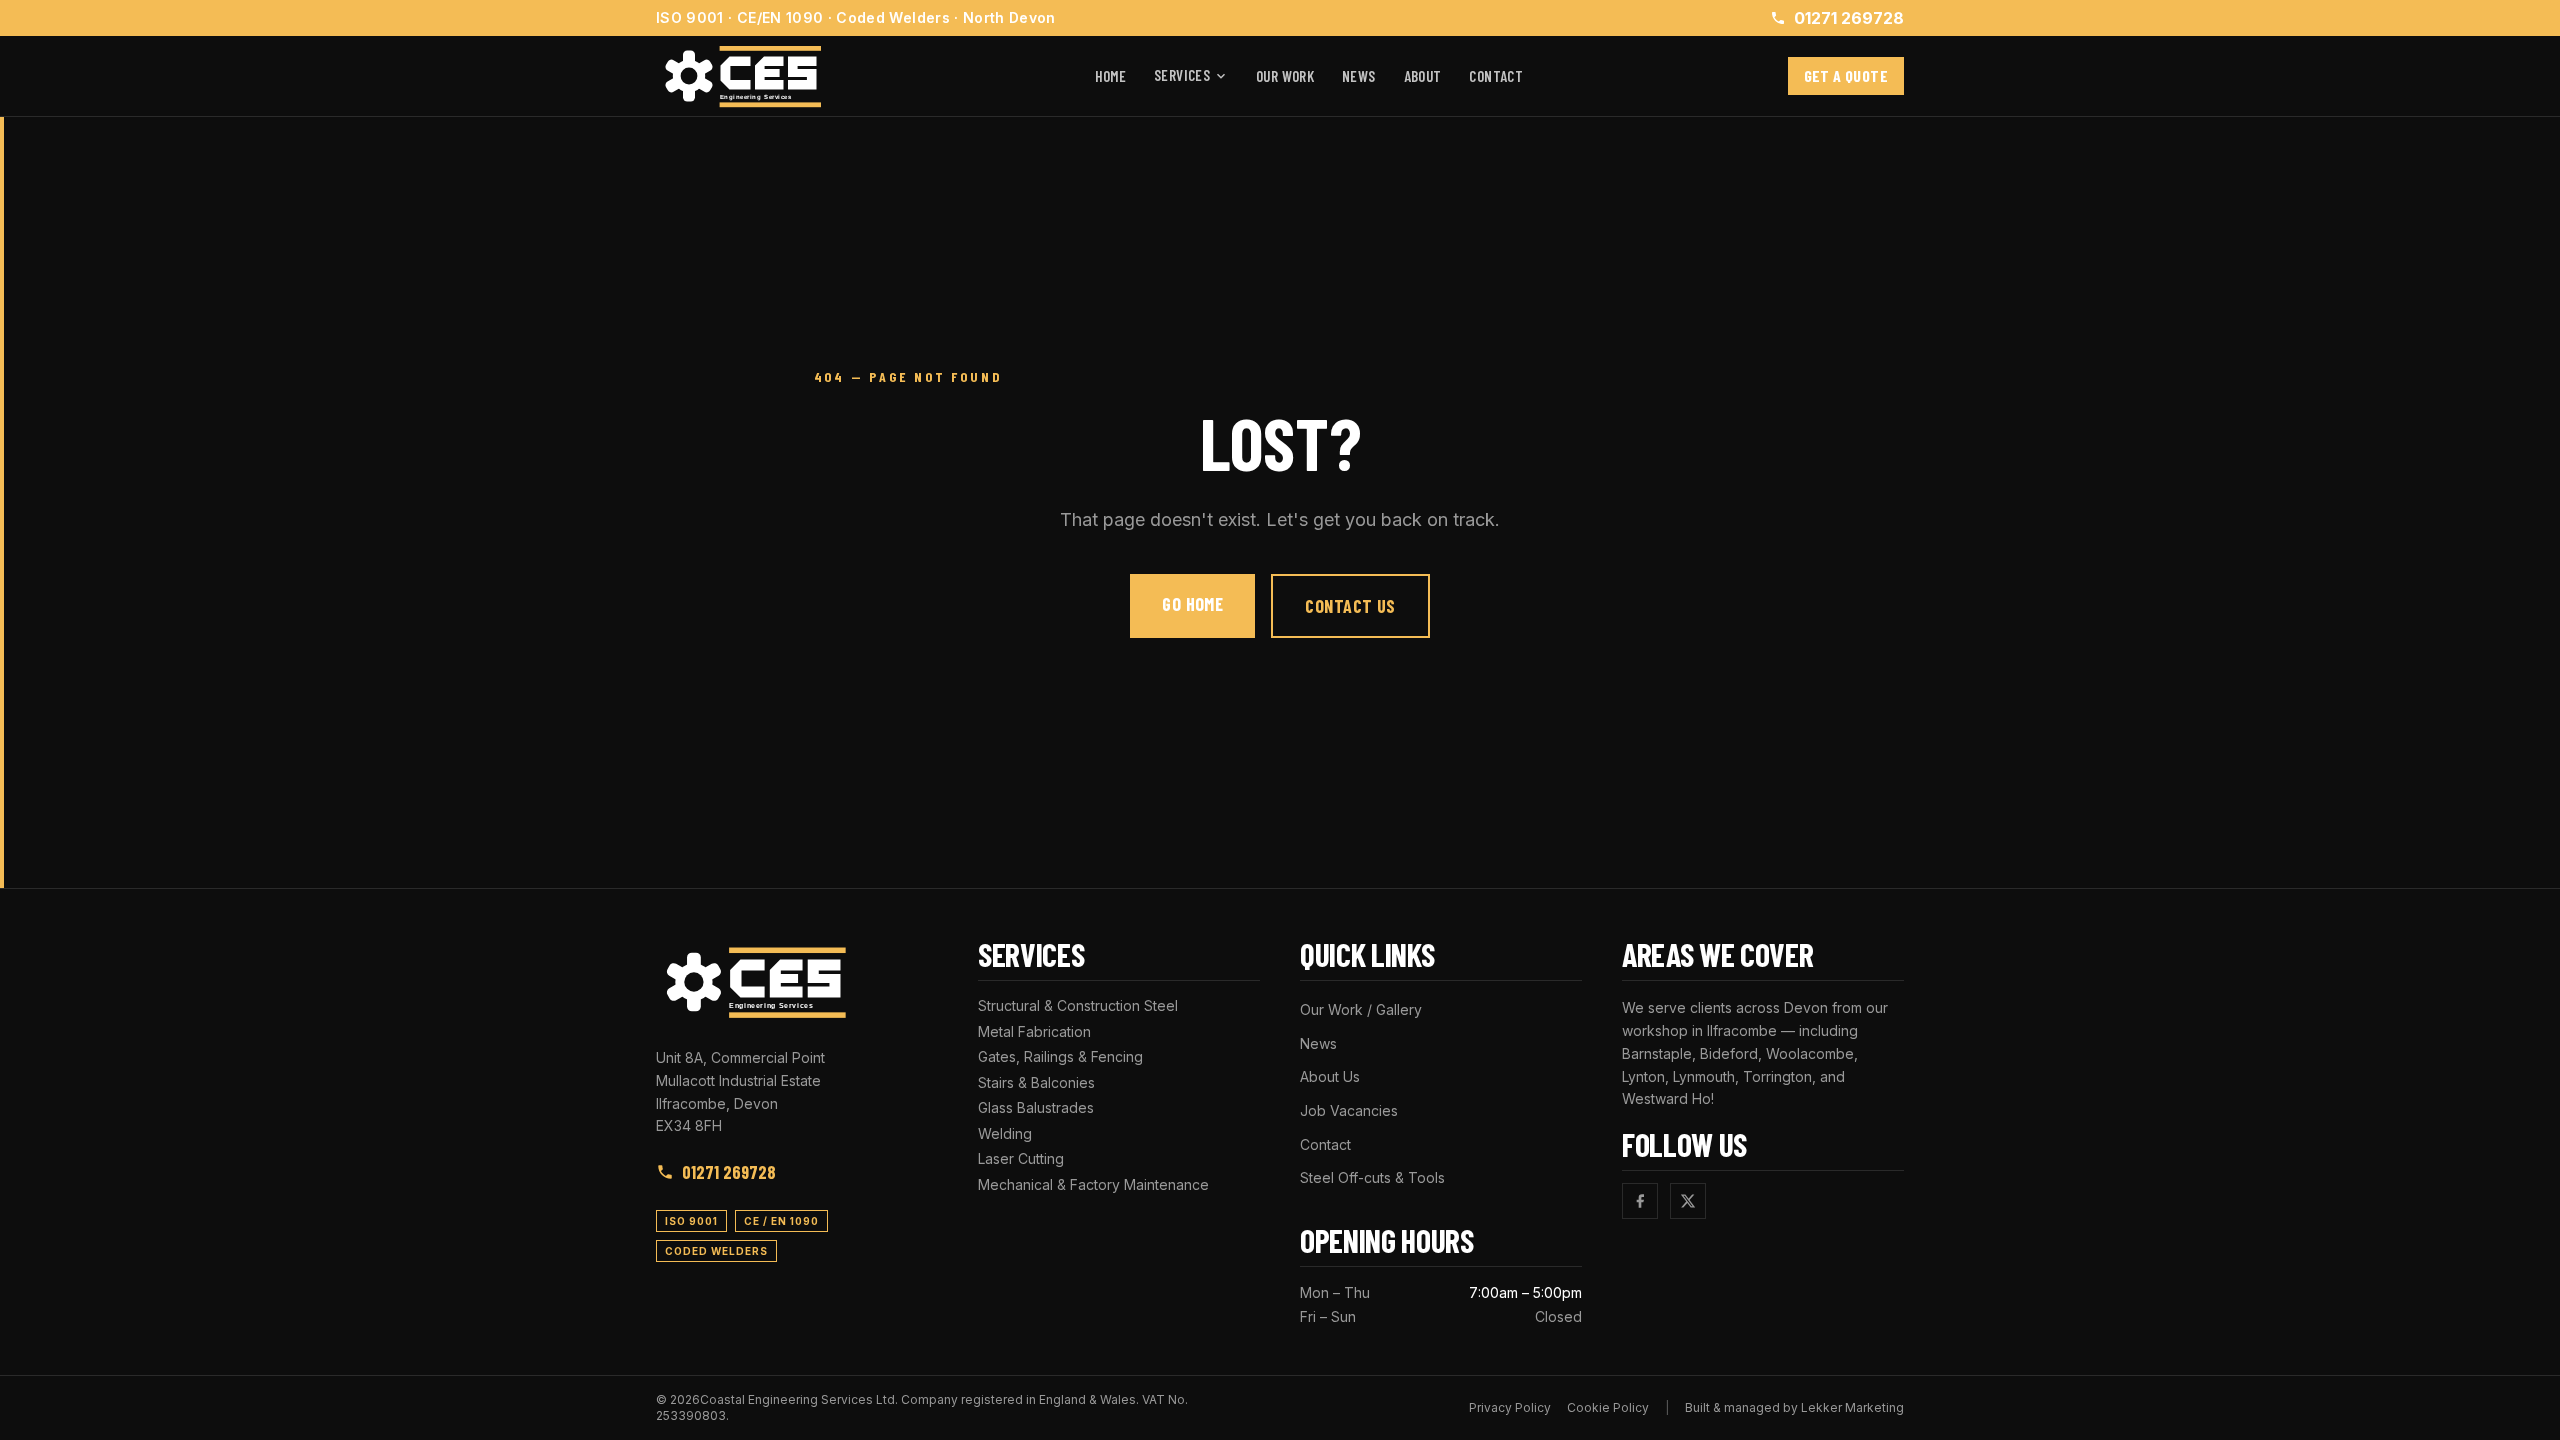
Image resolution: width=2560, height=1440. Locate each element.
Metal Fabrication (1034, 1031)
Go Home (1192, 604)
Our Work (1285, 76)
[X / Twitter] (1688, 1201)
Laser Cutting (1021, 1158)
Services (1182, 75)
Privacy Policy (1510, 1407)
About (1423, 76)
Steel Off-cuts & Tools (1372, 1177)
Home (1111, 76)
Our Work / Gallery (1361, 1009)
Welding (1005, 1133)
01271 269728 (1849, 18)
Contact (1496, 76)
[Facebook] (1640, 1201)
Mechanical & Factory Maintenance (1093, 1184)
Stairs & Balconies (1036, 1082)
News (1359, 76)
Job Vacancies (1349, 1110)
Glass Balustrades (1036, 1107)
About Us (1330, 1076)
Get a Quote (1846, 75)
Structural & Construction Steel (1078, 1005)
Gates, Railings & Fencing (1060, 1056)
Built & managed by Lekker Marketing (1794, 1407)
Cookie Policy (1608, 1407)
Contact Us (1350, 606)
